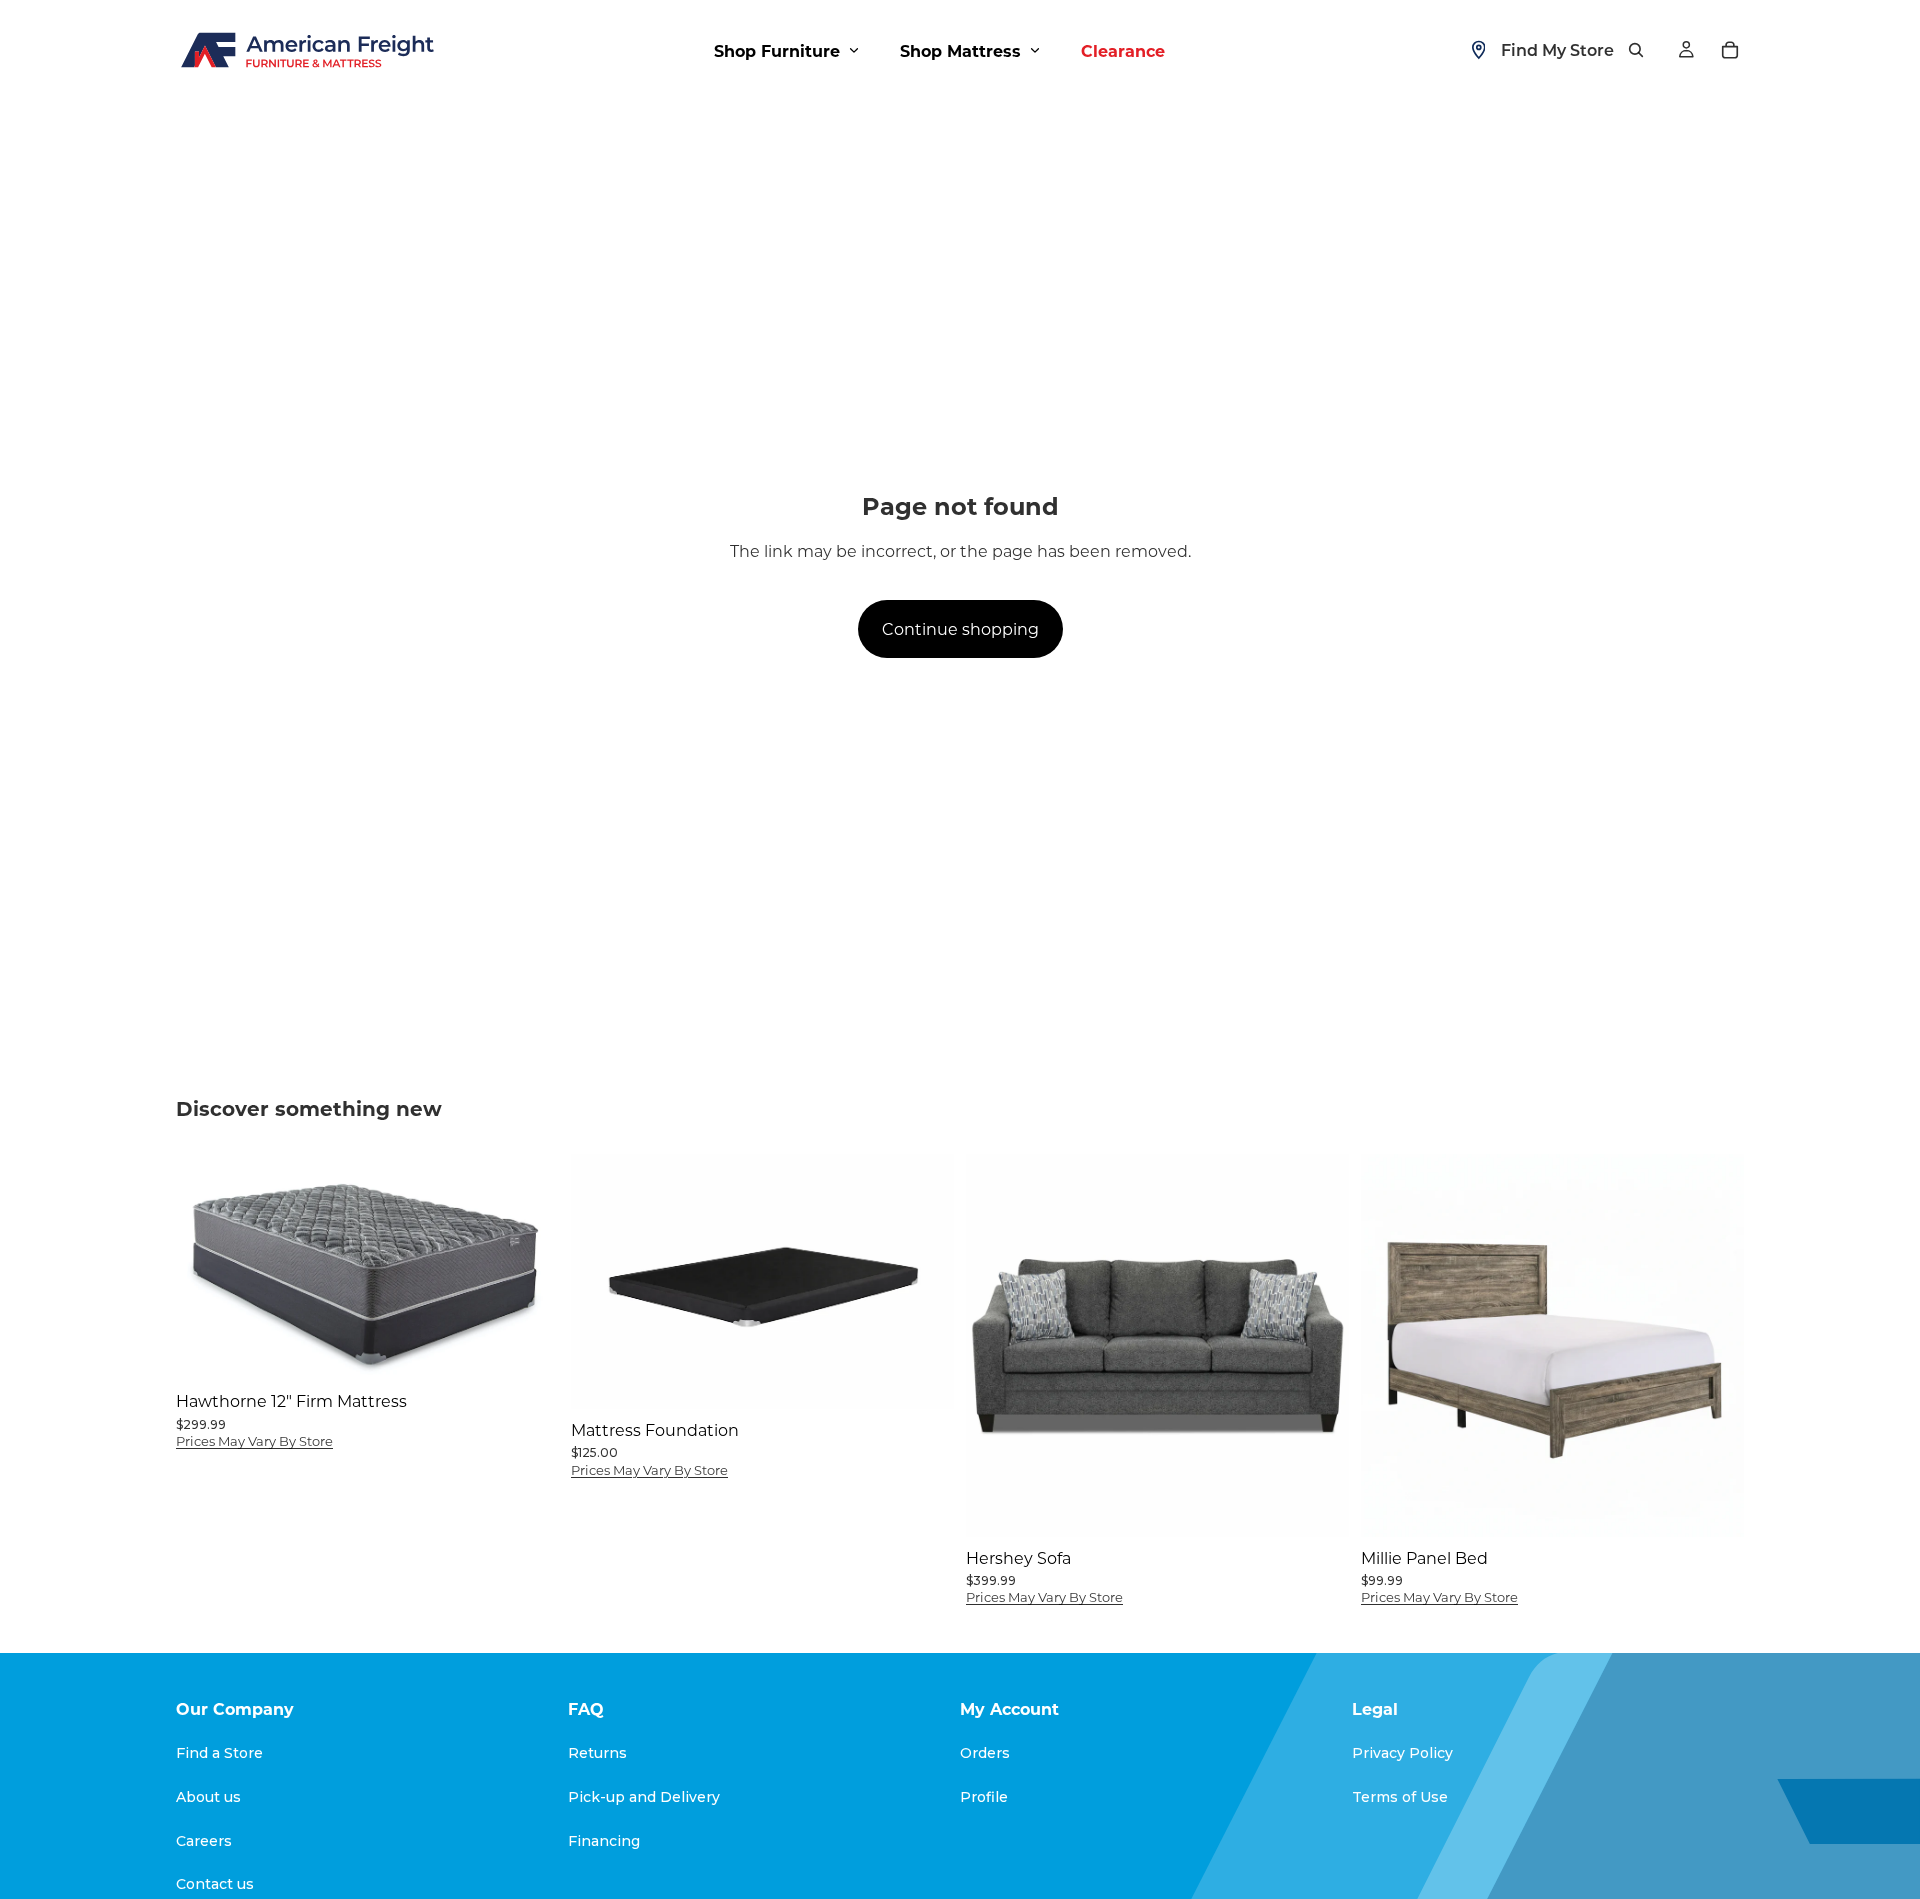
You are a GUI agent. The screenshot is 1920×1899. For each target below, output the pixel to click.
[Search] (1636, 50)
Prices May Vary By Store (254, 1440)
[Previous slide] (601, 1281)
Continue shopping (960, 628)
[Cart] (1730, 50)
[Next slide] (924, 1281)
